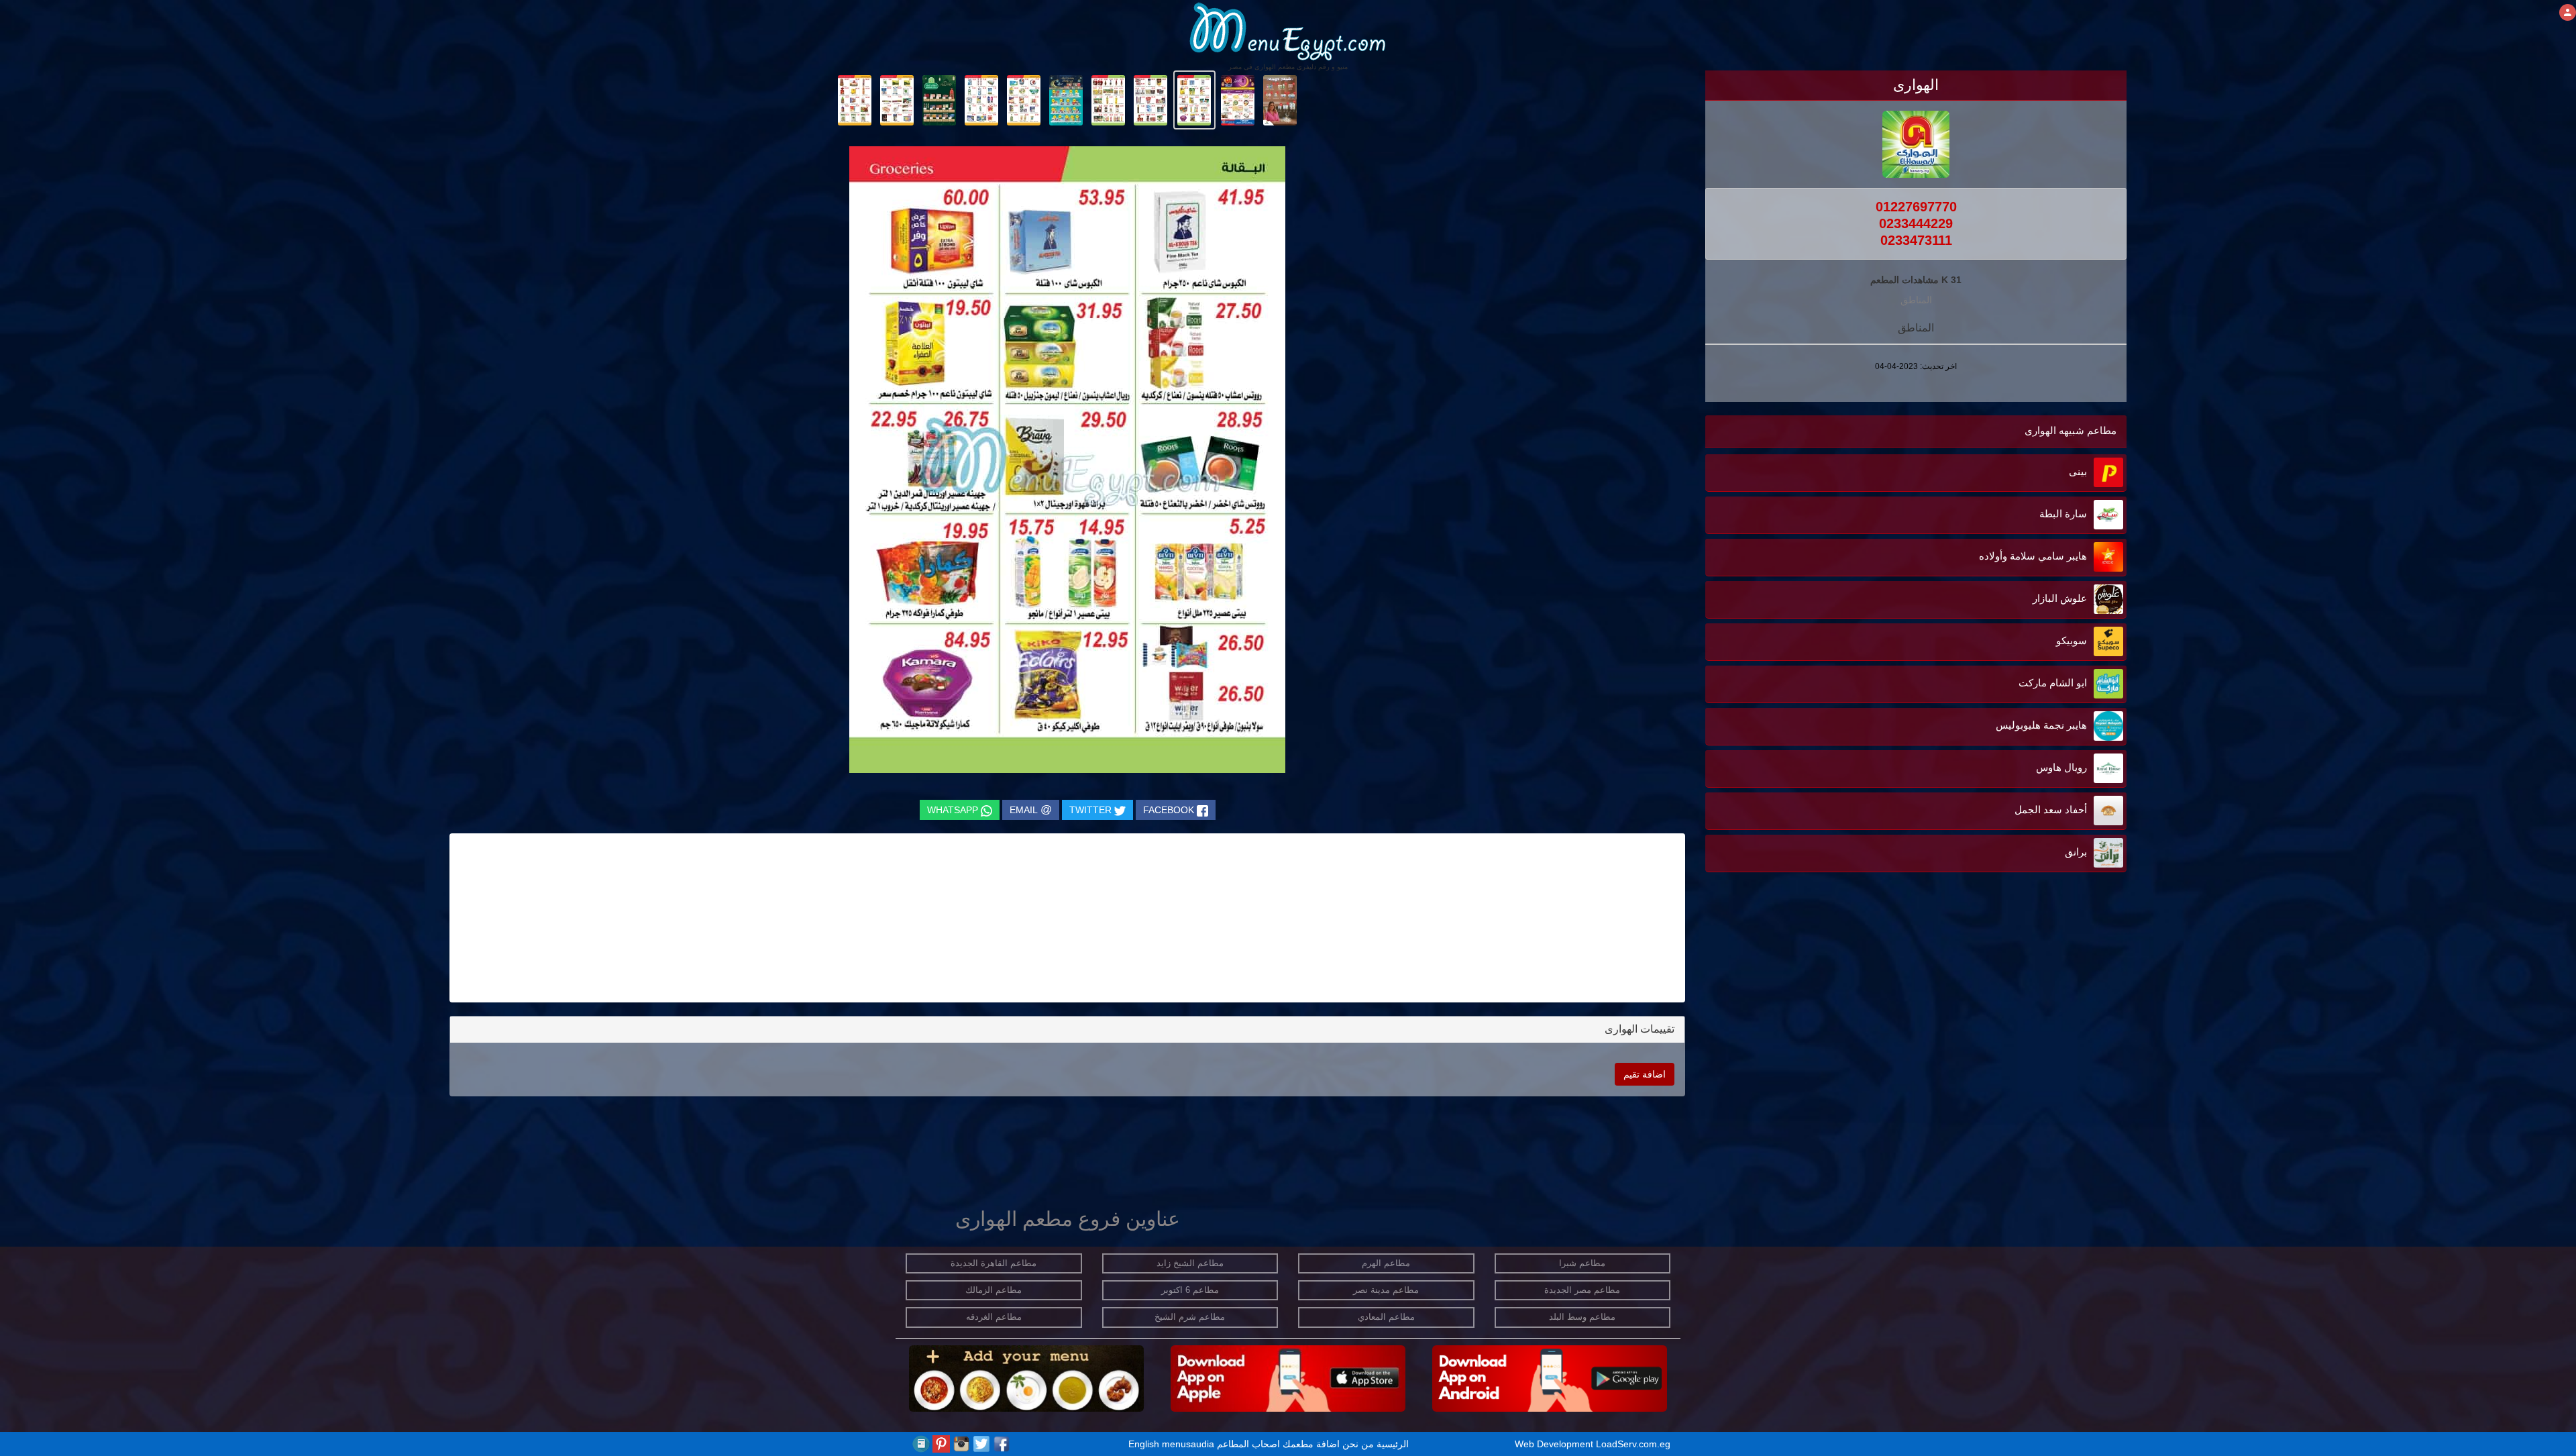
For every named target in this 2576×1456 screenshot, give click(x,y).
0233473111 (1916, 240)
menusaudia (1188, 1444)
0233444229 (1916, 223)
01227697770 (1916, 207)
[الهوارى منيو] (1280, 99)
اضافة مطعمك (1311, 1444)
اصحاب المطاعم (1248, 1444)
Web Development (1555, 1444)
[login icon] (2568, 12)
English (1144, 1444)
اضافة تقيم (1645, 1074)
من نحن (1358, 1444)
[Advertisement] (2043, 1078)
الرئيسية (1393, 1444)
